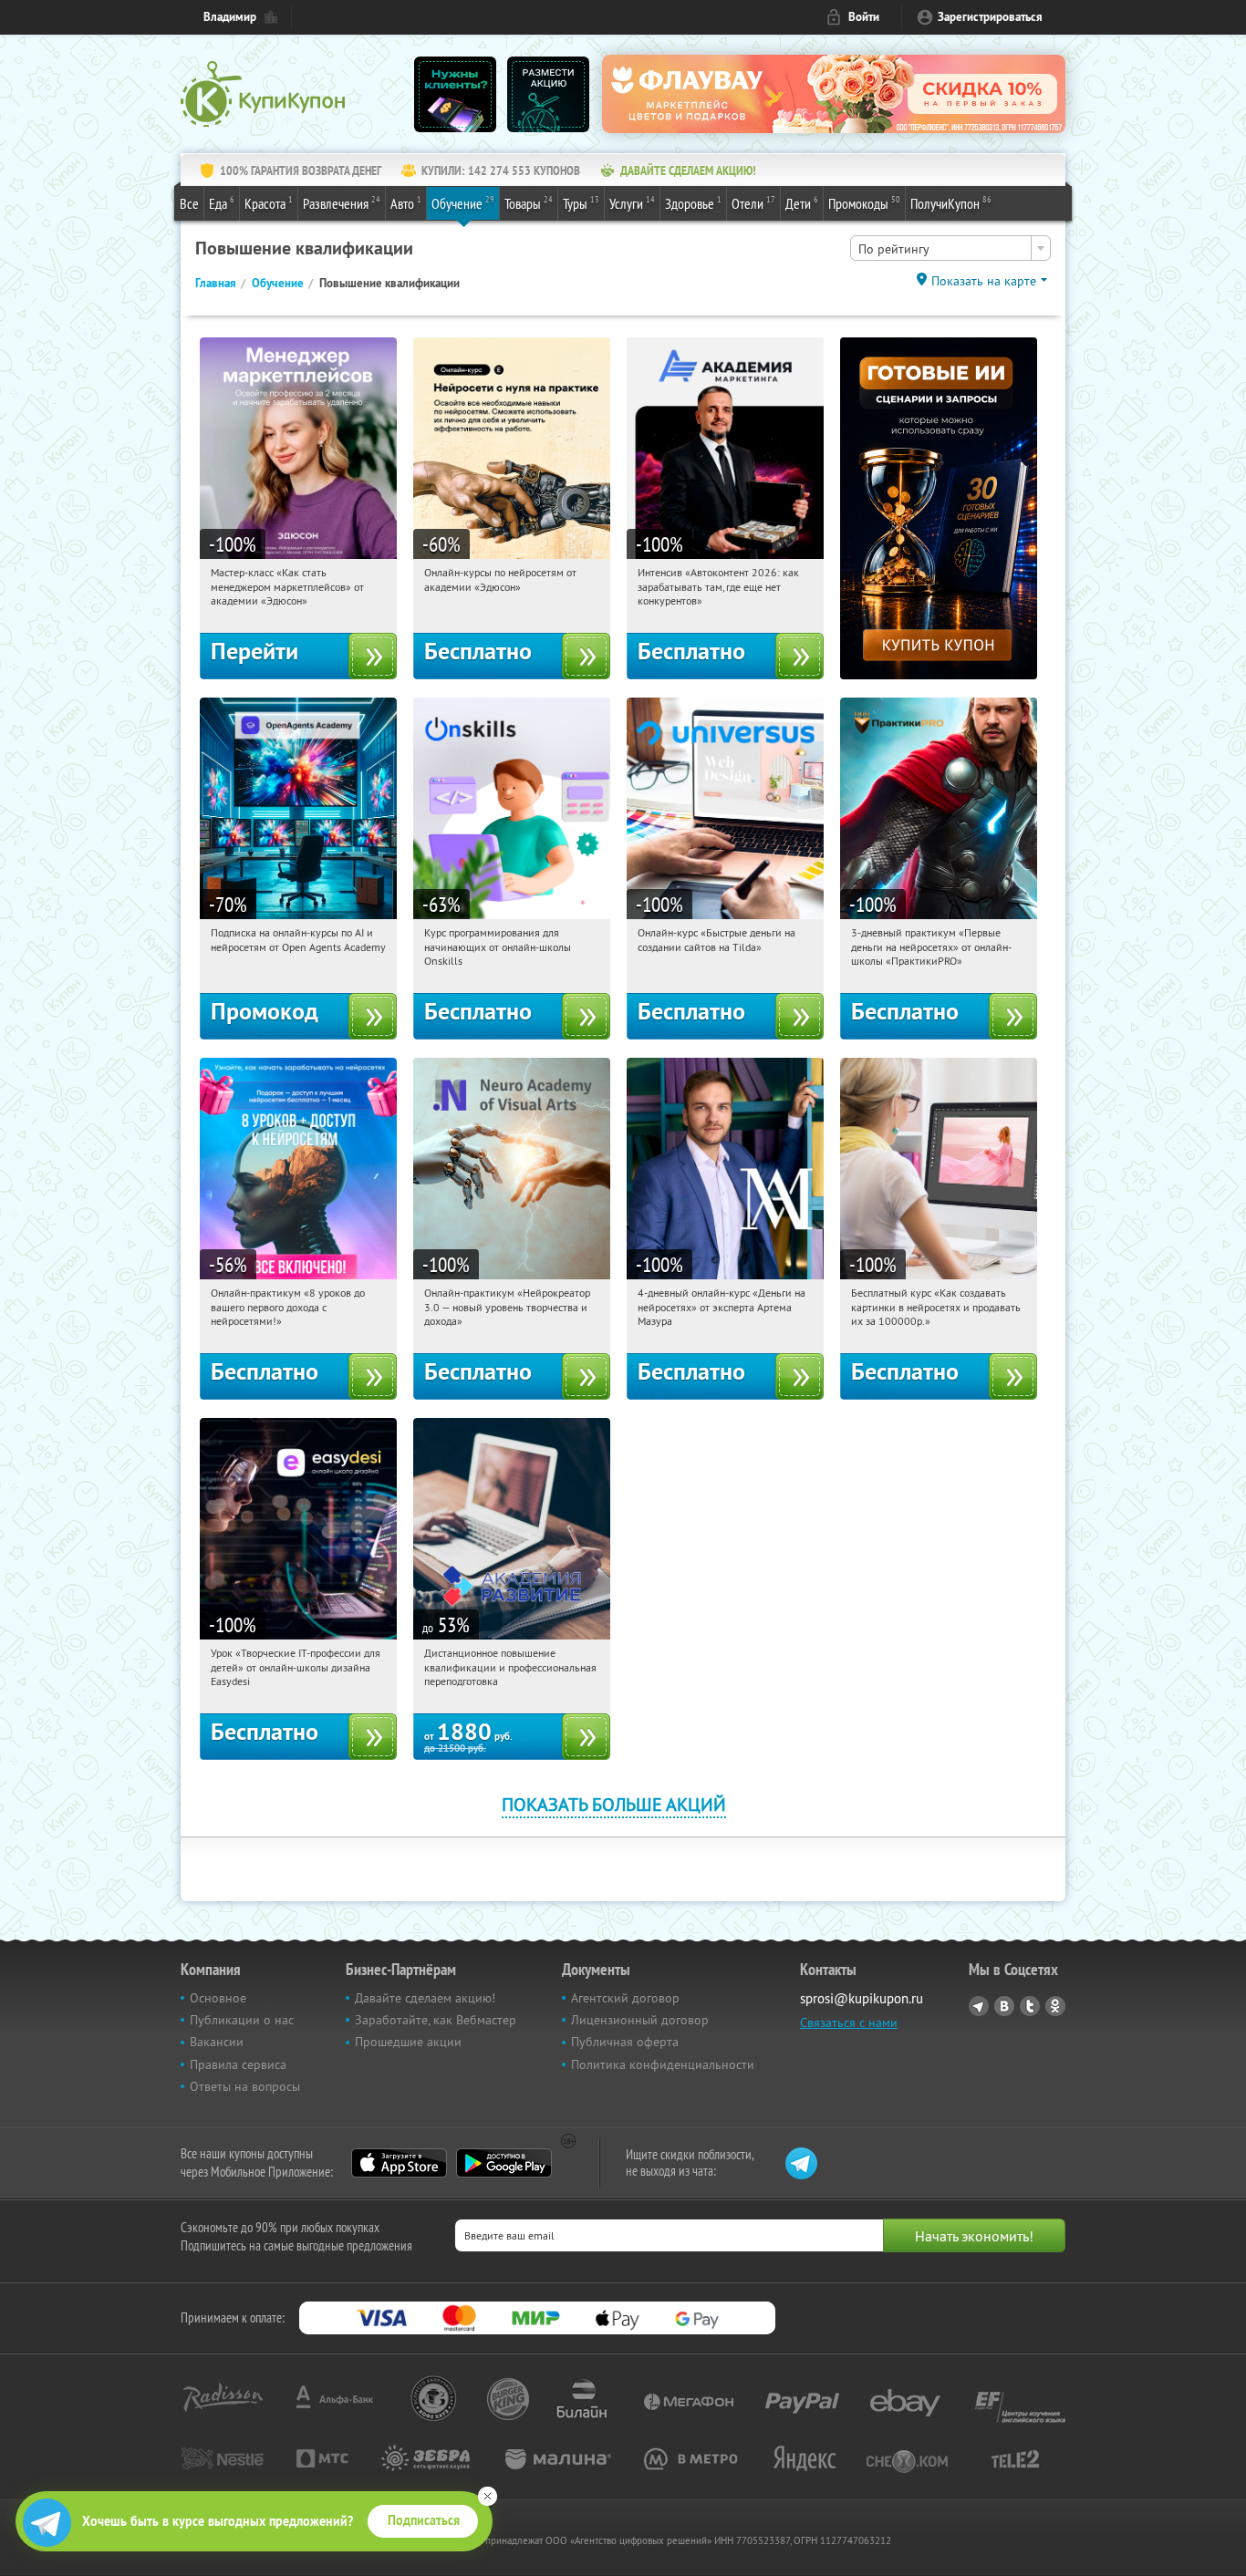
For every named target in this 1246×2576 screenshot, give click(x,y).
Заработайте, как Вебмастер (436, 2020)
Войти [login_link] (864, 17)
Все (189, 203)
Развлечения (342, 203)
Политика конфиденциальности (663, 2064)
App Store (399, 2163)
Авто (406, 203)
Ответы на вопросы (245, 2086)
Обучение (463, 203)
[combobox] (950, 248)
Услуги (632, 203)
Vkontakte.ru (1004, 2006)
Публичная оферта (625, 2042)
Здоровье (693, 203)
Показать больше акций (614, 1804)
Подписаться (424, 2520)
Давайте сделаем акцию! (425, 1998)
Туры (581, 203)
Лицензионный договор (640, 2020)
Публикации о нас (242, 2020)
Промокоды (864, 203)
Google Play (504, 2163)
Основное (218, 1998)
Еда (222, 203)
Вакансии (217, 2042)
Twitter (1030, 2006)
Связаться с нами (849, 2023)
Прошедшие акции (408, 2042)
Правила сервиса (238, 2064)
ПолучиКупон (951, 203)
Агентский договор (625, 1998)
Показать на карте (984, 281)
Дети (802, 203)
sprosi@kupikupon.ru (862, 1998)
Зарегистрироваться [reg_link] (990, 17)
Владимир (230, 17)
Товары (529, 203)
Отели (753, 203)
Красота (269, 203)
